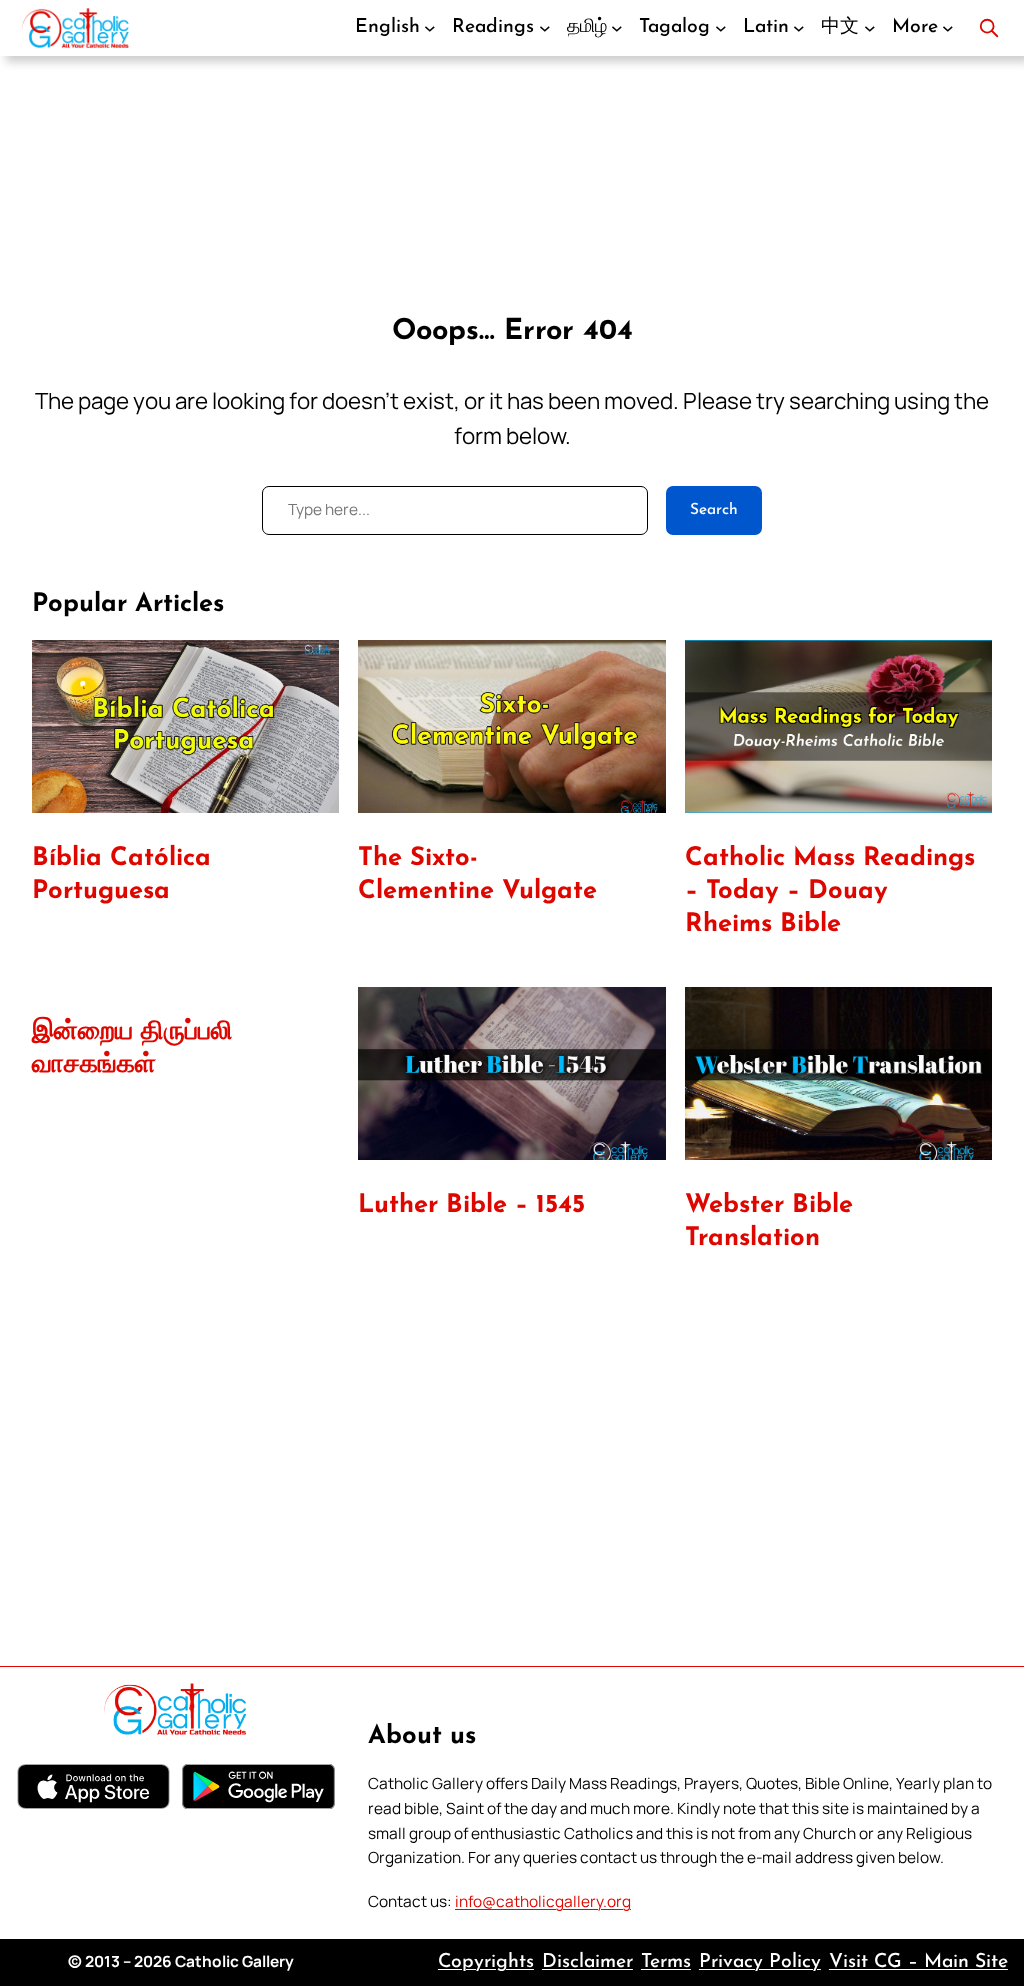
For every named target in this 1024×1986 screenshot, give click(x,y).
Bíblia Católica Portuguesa (121, 875)
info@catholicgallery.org (543, 1901)
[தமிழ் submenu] (617, 28)
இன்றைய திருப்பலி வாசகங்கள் (132, 1049)
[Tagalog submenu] (721, 28)
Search (714, 510)
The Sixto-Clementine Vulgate (477, 875)
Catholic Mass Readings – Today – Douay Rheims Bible (830, 891)
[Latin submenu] (799, 28)
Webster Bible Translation (769, 1222)
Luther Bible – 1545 (471, 1205)
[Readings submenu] (545, 28)
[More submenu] (948, 28)
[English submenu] (430, 28)
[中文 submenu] (870, 28)
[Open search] (989, 28)
